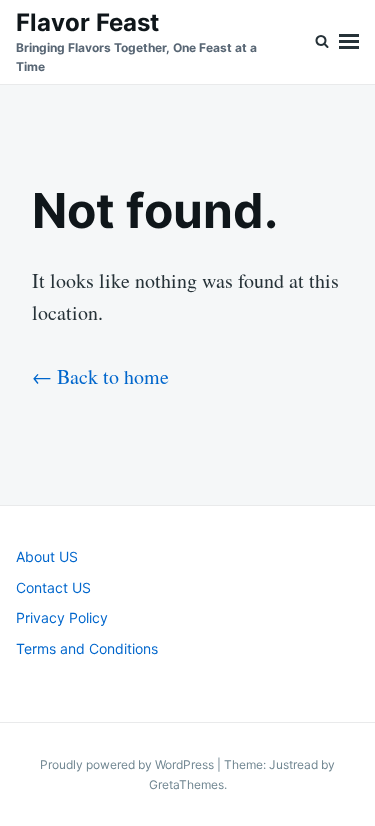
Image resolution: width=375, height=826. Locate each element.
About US (47, 556)
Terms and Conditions (87, 648)
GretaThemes (186, 784)
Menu (349, 42)
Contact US (53, 587)
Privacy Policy (62, 617)
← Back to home (100, 376)
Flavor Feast (87, 22)
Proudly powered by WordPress (128, 764)
